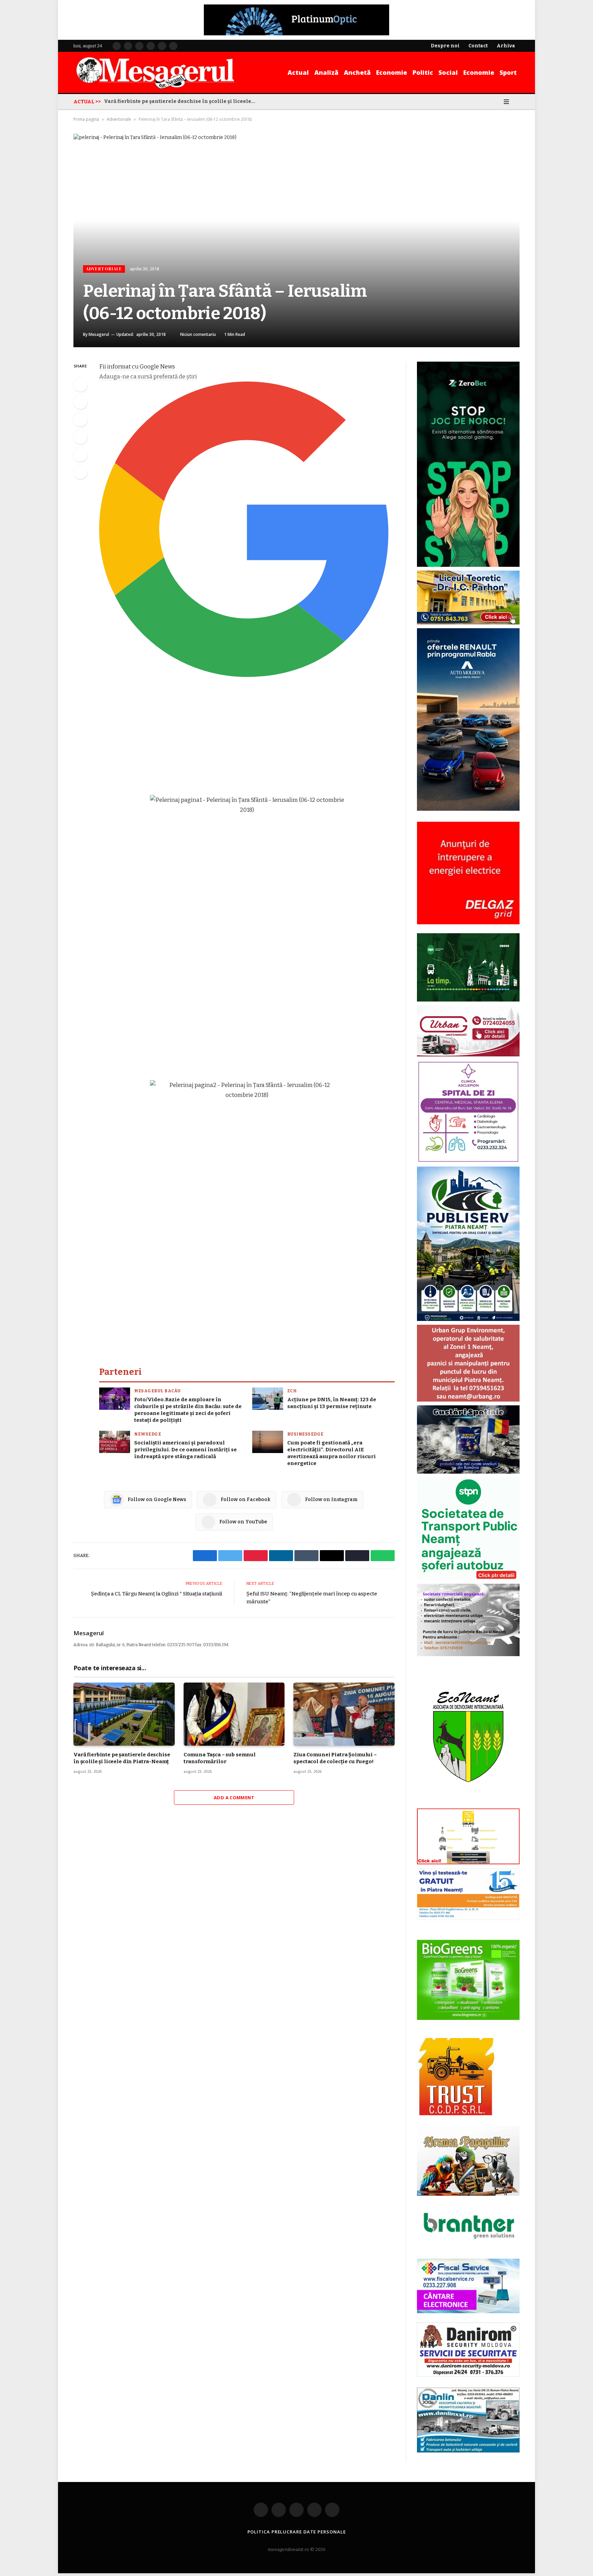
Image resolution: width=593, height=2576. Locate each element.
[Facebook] (80, 385)
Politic (423, 72)
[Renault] (468, 809)
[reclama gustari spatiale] (468, 1472)
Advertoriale (119, 119)
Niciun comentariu (198, 334)
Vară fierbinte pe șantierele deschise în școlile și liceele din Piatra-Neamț (122, 1758)
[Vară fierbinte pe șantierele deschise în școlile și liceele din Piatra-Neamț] (124, 1714)
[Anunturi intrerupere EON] (468, 873)
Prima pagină (86, 119)
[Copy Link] (80, 472)
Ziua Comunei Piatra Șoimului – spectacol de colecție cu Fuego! (335, 1758)
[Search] (517, 102)
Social (448, 72)
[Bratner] (468, 2246)
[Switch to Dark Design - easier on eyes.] (497, 102)
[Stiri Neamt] (155, 72)
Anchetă (357, 72)
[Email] (80, 455)
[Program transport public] (468, 1000)
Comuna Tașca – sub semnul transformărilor (161, 101)
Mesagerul (99, 334)
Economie (392, 72)
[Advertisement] (247, 736)
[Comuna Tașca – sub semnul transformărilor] (234, 1714)
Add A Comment (234, 1798)
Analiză (326, 72)
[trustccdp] (456, 2114)
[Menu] (506, 102)
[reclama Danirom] (468, 2375)
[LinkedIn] (80, 420)
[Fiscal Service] (468, 2286)
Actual (298, 72)
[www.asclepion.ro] (468, 1161)
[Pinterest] (80, 437)
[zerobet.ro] (468, 565)
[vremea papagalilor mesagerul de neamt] (468, 2161)
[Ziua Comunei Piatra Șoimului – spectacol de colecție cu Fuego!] (344, 1714)
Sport (508, 72)
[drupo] (468, 1863)
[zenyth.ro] (468, 1980)
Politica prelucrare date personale (297, 2532)
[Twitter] (80, 402)
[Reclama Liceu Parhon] (468, 623)
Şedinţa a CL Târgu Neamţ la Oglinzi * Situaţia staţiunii (156, 1594)
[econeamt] (468, 1803)
